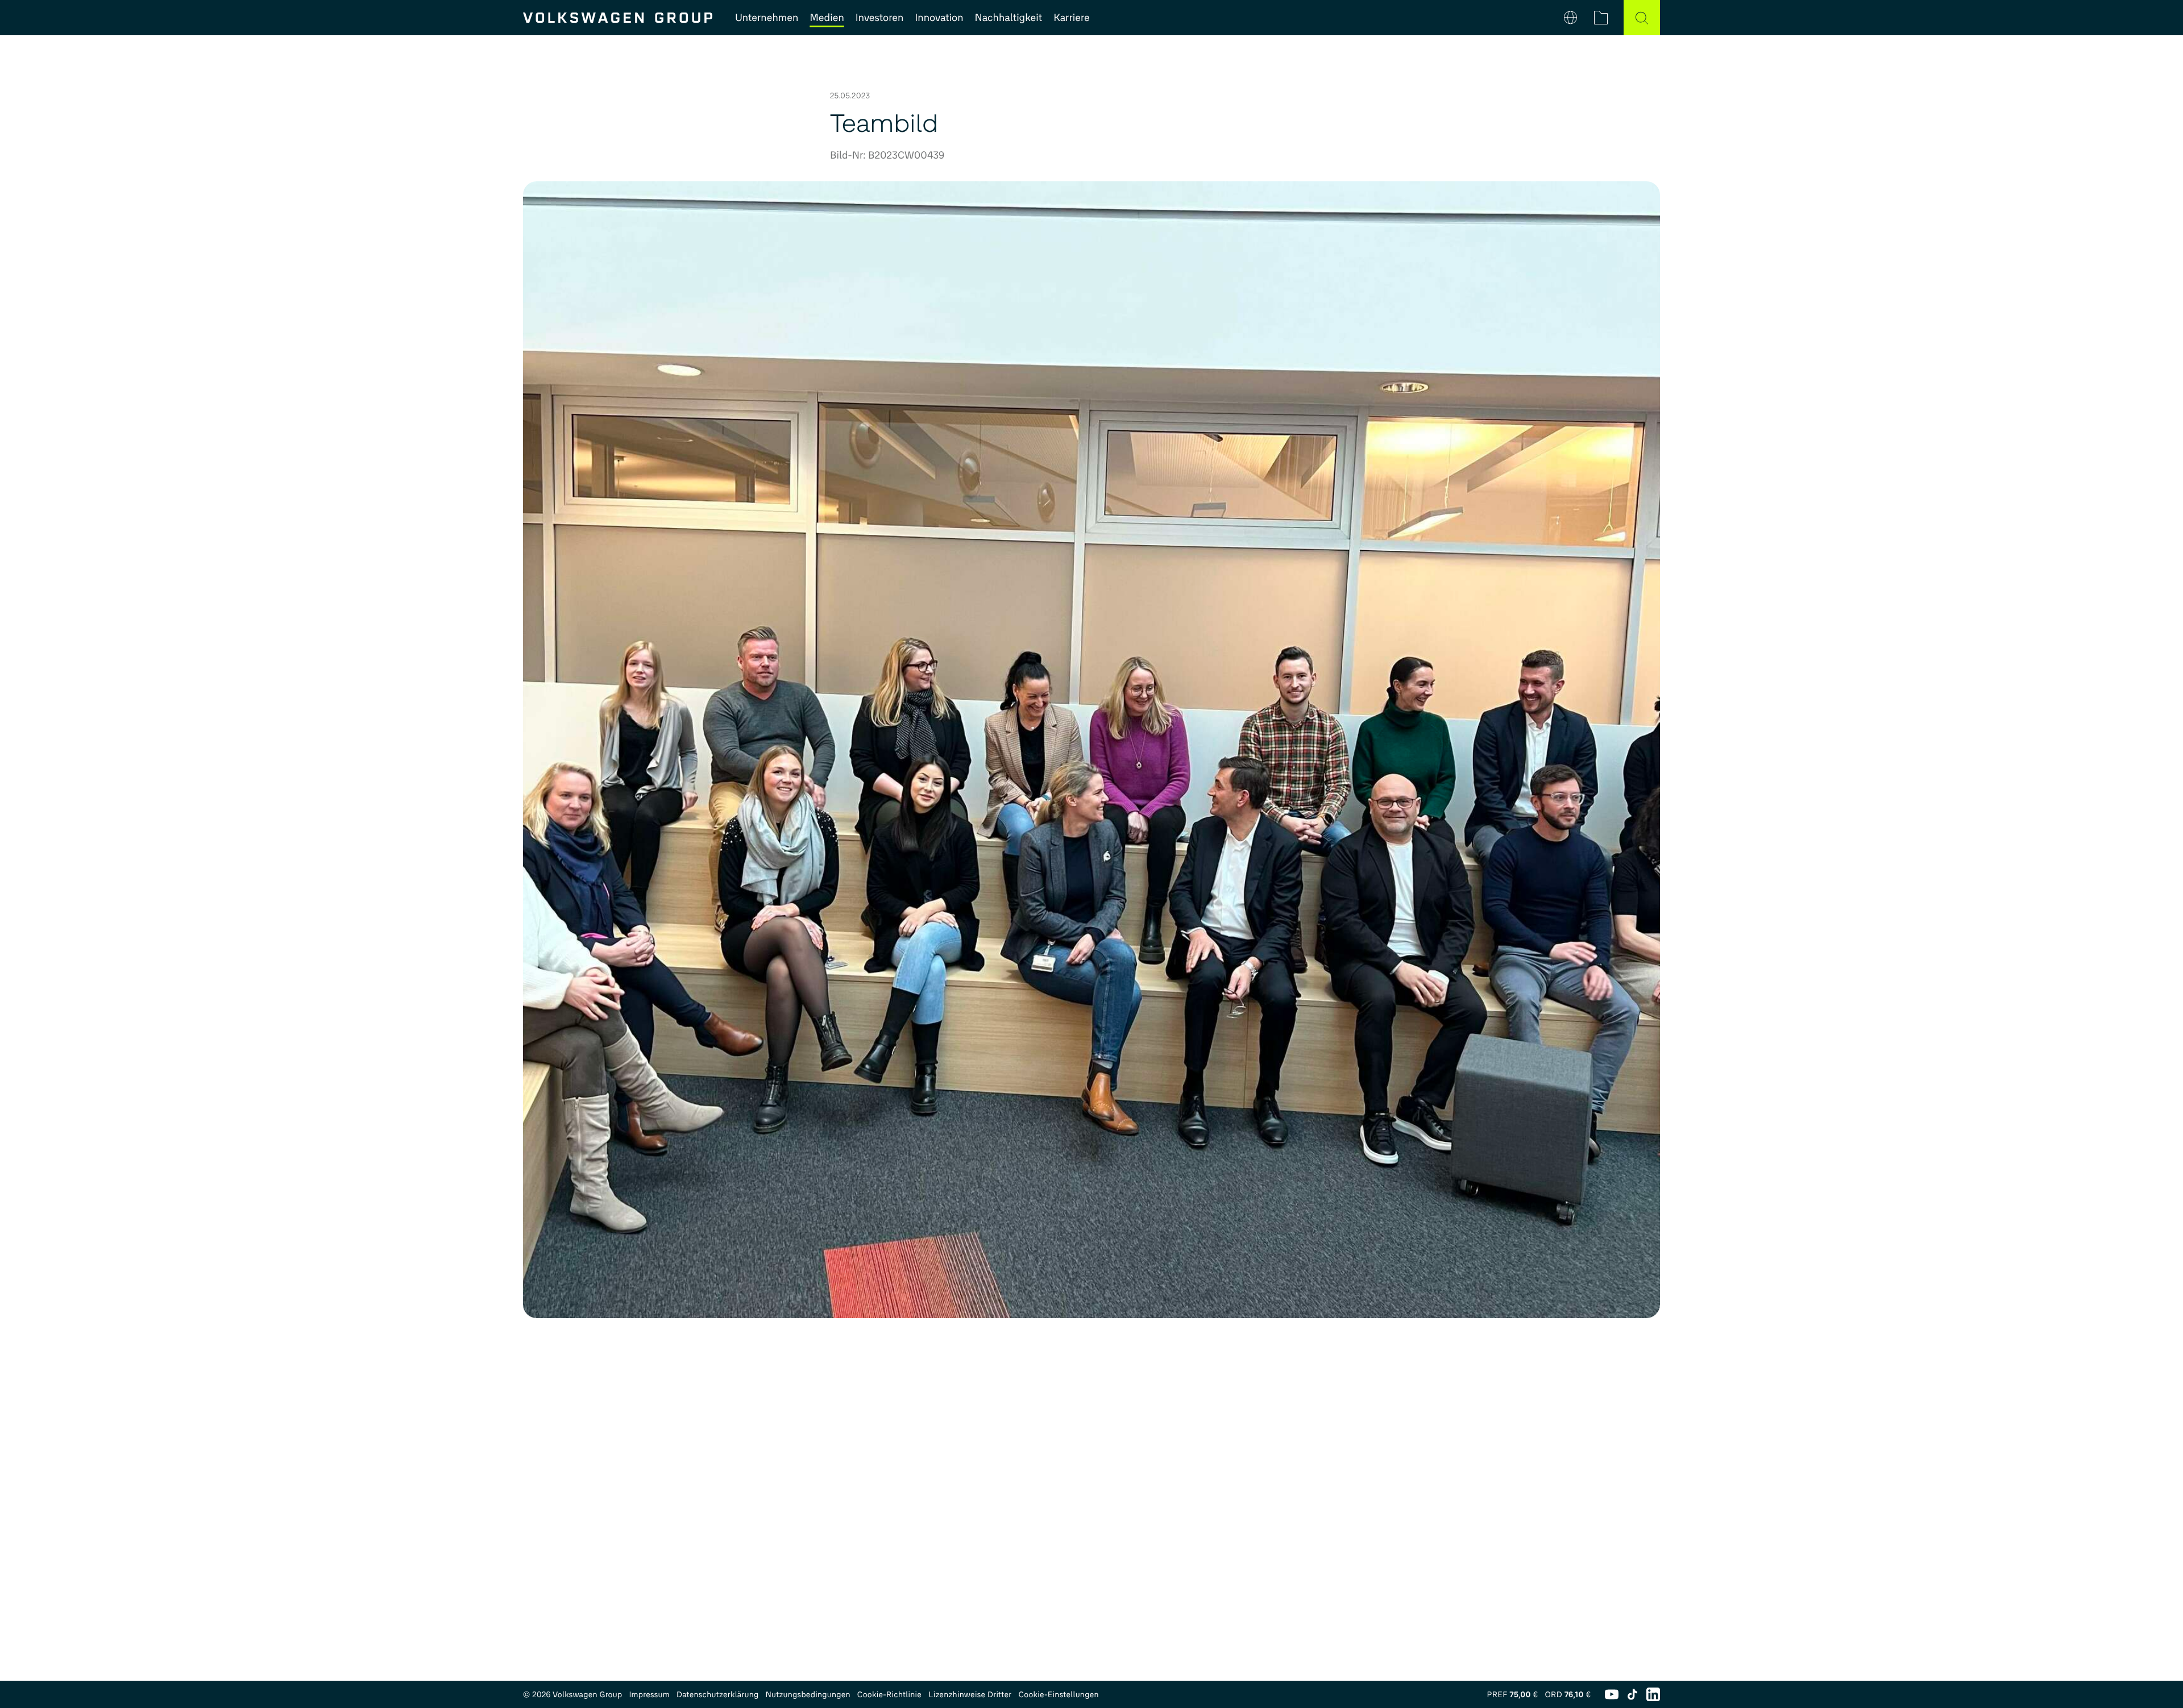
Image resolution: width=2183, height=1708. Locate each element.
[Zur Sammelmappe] (1601, 18)
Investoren (880, 18)
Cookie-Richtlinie (889, 1695)
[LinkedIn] (1653, 1694)
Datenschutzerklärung (718, 1695)
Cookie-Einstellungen (1058, 1695)
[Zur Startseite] (618, 18)
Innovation (939, 18)
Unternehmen (767, 18)
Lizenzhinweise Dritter (970, 1695)
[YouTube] (1612, 1694)
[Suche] (1642, 18)
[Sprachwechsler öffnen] (1570, 18)
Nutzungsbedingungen (808, 1695)
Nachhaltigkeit (1009, 18)
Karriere (1071, 18)
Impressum (649, 1695)
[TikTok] (1632, 1694)
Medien (827, 18)
